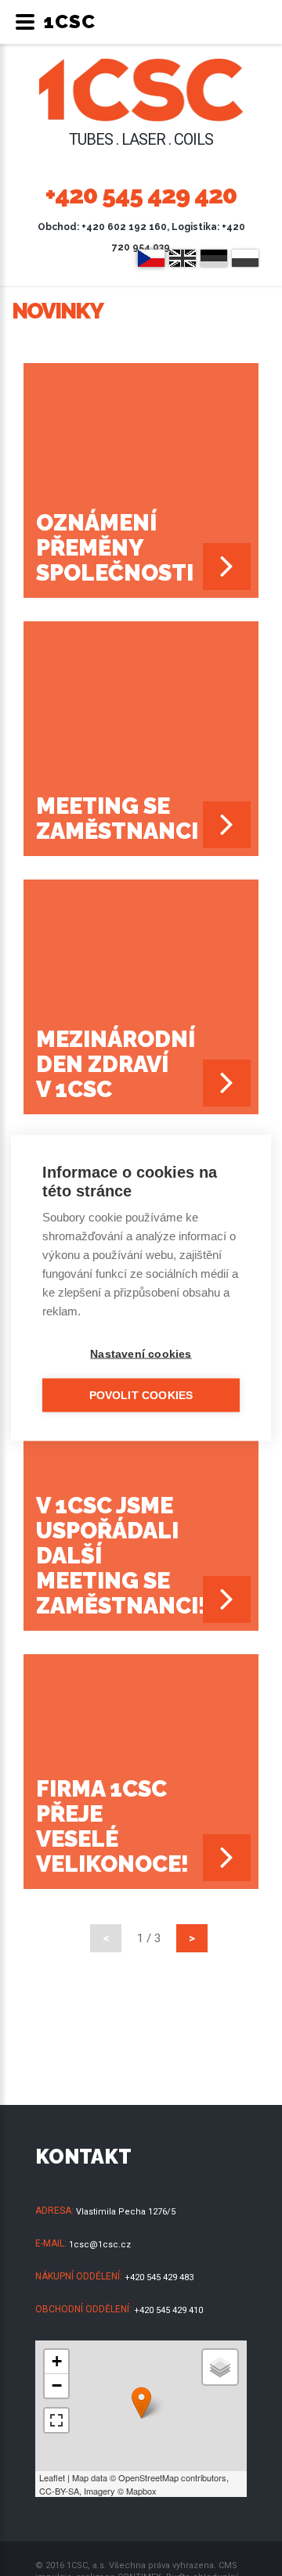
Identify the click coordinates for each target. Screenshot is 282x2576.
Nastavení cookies (141, 1354)
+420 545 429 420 (141, 194)
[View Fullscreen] (56, 2420)
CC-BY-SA (59, 2491)
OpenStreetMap (148, 2477)
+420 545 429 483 (159, 2277)
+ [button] (57, 2361)
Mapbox (141, 2491)
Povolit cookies (141, 1396)
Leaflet (52, 2477)
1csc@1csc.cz (100, 2245)
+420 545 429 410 (168, 2310)
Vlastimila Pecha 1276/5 (126, 2212)
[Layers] (220, 2367)
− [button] (57, 2385)
